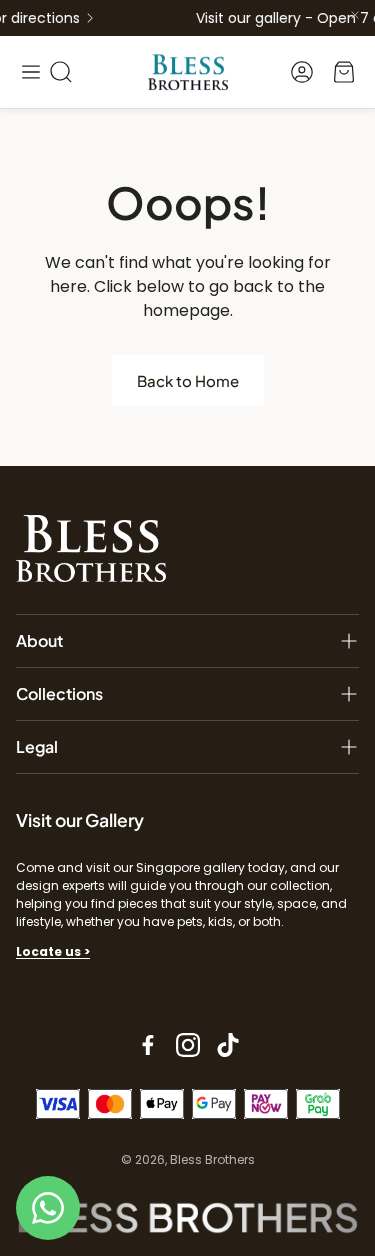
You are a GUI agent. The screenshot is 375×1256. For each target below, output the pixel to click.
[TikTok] (228, 1045)
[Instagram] (188, 1045)
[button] (31, 72)
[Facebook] (148, 1045)
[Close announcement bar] (355, 15)
